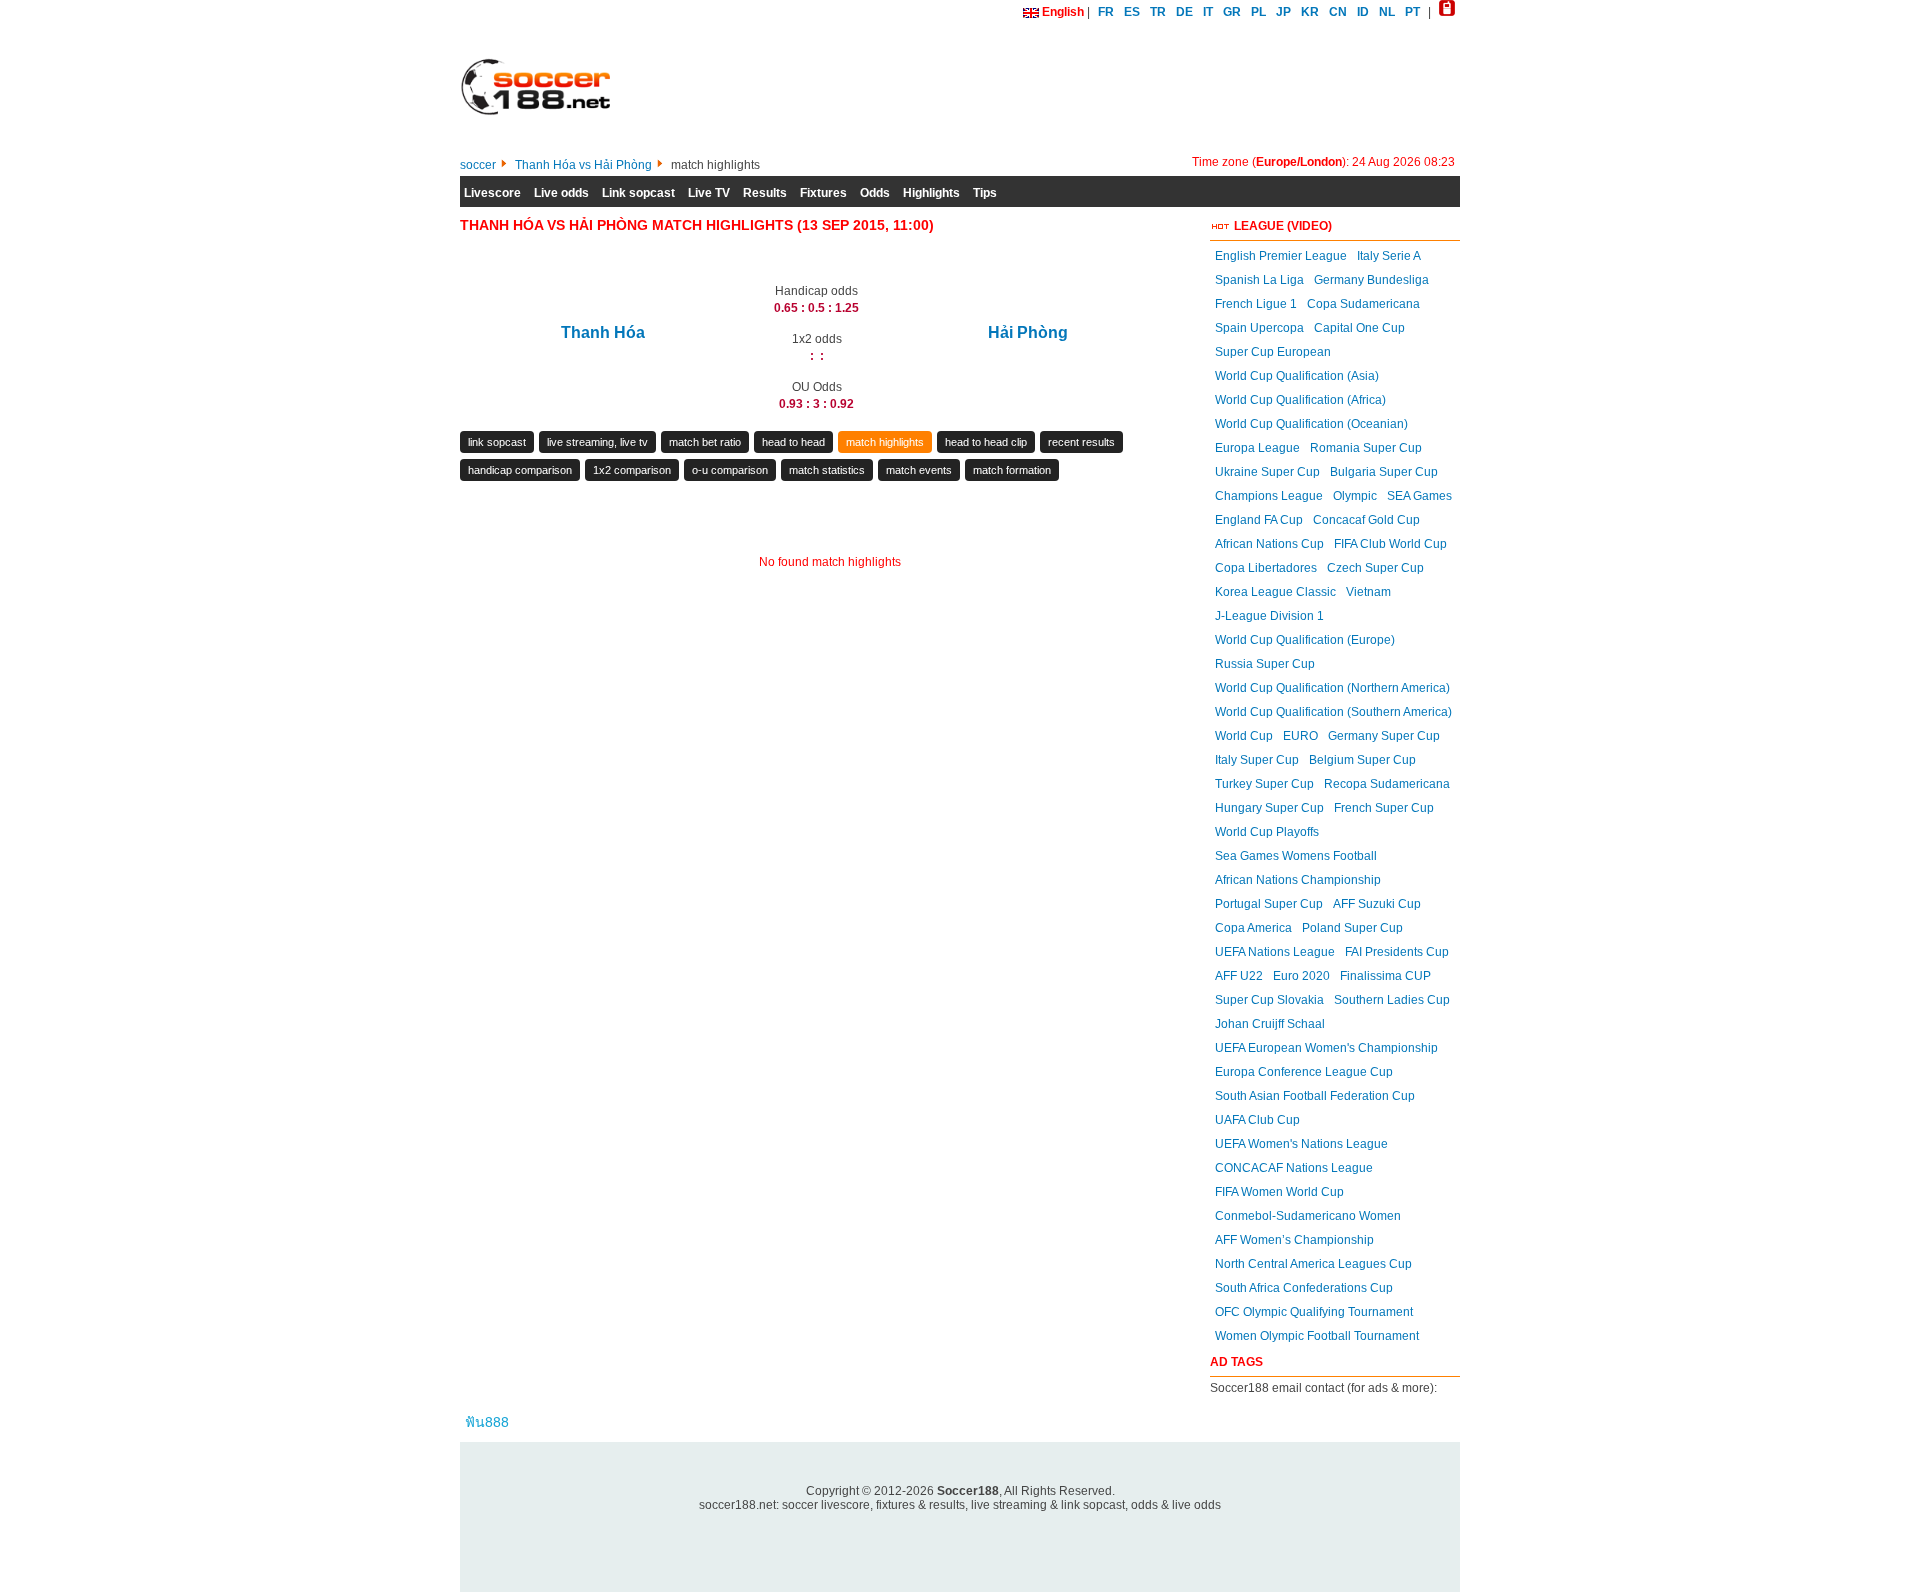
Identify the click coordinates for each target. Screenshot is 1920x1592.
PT (1412, 12)
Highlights (931, 193)
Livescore (492, 193)
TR (1158, 12)
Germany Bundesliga (1371, 280)
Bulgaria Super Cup (1384, 472)
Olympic (1355, 496)
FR (1106, 12)
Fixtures (823, 193)
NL (1387, 12)
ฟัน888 (487, 1422)
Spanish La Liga (1259, 280)
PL (1258, 12)
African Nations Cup (1269, 544)
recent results (1081, 442)
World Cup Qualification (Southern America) (1333, 712)
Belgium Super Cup (1362, 760)
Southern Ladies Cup (1392, 1000)
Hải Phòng (1028, 332)
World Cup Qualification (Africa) (1300, 400)
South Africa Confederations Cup (1304, 1288)
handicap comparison (520, 470)
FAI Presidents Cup (1397, 952)
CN (1338, 12)
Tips (985, 193)
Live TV (709, 193)
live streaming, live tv (597, 442)
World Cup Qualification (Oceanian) (1311, 424)
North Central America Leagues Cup (1313, 1264)
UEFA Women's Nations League (1301, 1144)
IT (1208, 12)
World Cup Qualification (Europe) (1305, 640)
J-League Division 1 (1269, 616)
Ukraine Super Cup (1267, 472)
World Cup (1244, 736)
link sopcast (497, 442)
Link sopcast (638, 193)
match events (919, 470)
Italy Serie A (1389, 256)
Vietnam (1368, 592)
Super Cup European (1273, 352)
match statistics (827, 470)
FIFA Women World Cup (1279, 1192)
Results (765, 193)
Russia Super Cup (1265, 664)
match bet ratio (705, 442)
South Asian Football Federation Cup (1315, 1096)
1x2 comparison (632, 470)
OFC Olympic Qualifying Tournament (1314, 1312)
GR (1232, 12)
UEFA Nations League (1275, 952)
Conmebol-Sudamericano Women (1308, 1216)
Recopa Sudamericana (1387, 784)
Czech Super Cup (1375, 568)
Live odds (561, 193)
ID (1363, 12)
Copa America (1253, 928)
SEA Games (1419, 496)
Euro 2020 (1301, 976)
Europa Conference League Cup (1304, 1072)
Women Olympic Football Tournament (1317, 1336)
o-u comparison (730, 470)
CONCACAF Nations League (1294, 1168)
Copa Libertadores (1266, 568)
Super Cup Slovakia (1269, 1000)
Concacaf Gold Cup (1366, 520)
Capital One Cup (1359, 328)
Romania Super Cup (1366, 448)
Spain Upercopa (1259, 328)
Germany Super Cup (1384, 736)
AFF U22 (1239, 976)
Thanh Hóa (603, 332)
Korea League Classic (1275, 592)
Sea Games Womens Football (1296, 856)
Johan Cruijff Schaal (1270, 1024)
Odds (875, 193)
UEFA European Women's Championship (1326, 1048)
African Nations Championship (1298, 880)
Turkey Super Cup (1264, 784)
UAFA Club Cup (1257, 1120)
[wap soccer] (1447, 12)
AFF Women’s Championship (1294, 1240)
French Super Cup (1384, 808)
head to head (793, 442)
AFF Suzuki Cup (1377, 904)
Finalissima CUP (1385, 976)
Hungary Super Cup (1269, 808)
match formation (1012, 470)
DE (1184, 12)
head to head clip (986, 442)
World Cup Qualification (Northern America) (1332, 688)
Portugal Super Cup (1269, 904)
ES (1132, 12)
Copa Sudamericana (1363, 304)
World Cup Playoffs (1267, 832)
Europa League (1257, 448)
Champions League (1269, 496)
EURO (1300, 736)
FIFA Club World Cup (1390, 544)
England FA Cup (1259, 520)
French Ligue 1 (1256, 304)
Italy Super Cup (1257, 760)
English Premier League (1281, 256)
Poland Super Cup (1352, 928)
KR (1310, 12)
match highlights (885, 442)
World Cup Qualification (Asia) (1297, 376)
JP (1283, 12)
